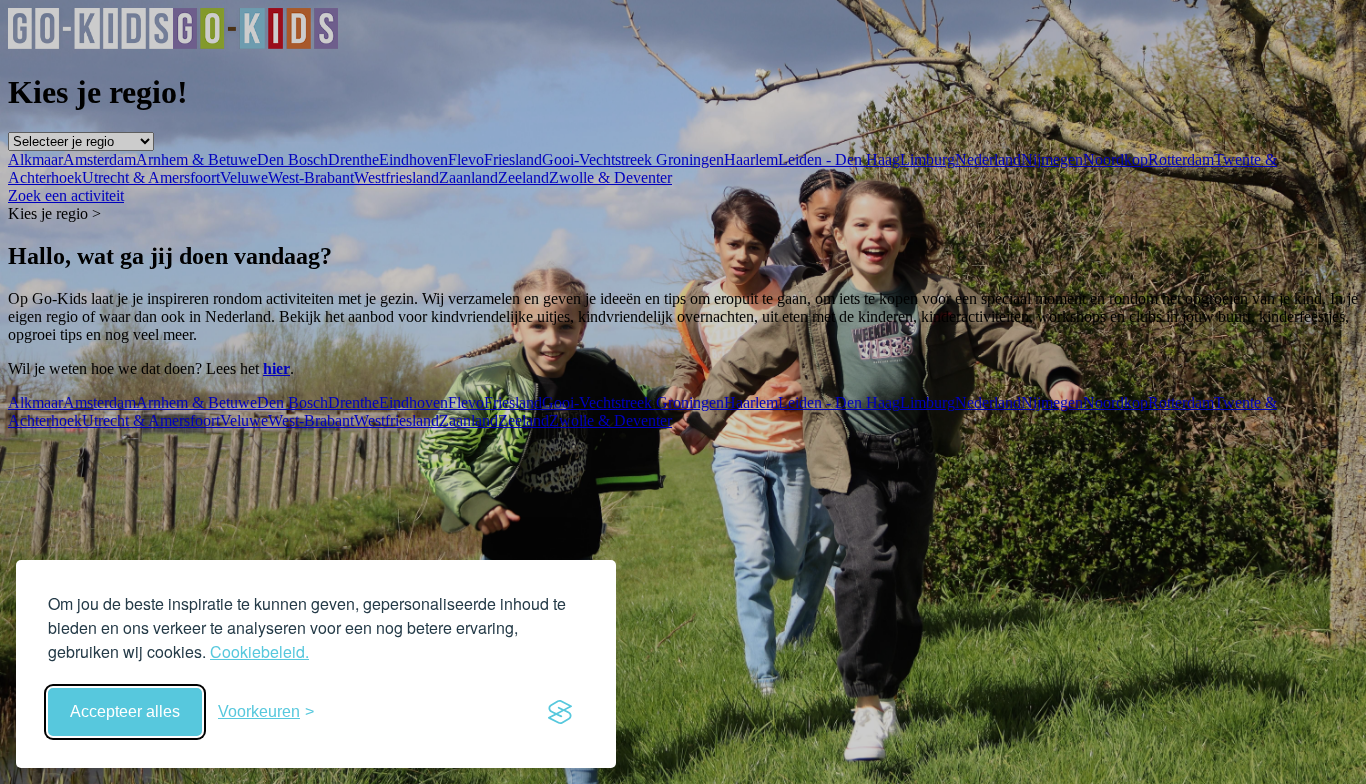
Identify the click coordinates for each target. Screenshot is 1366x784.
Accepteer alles (125, 711)
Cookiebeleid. (259, 651)
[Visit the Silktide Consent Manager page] (560, 712)
